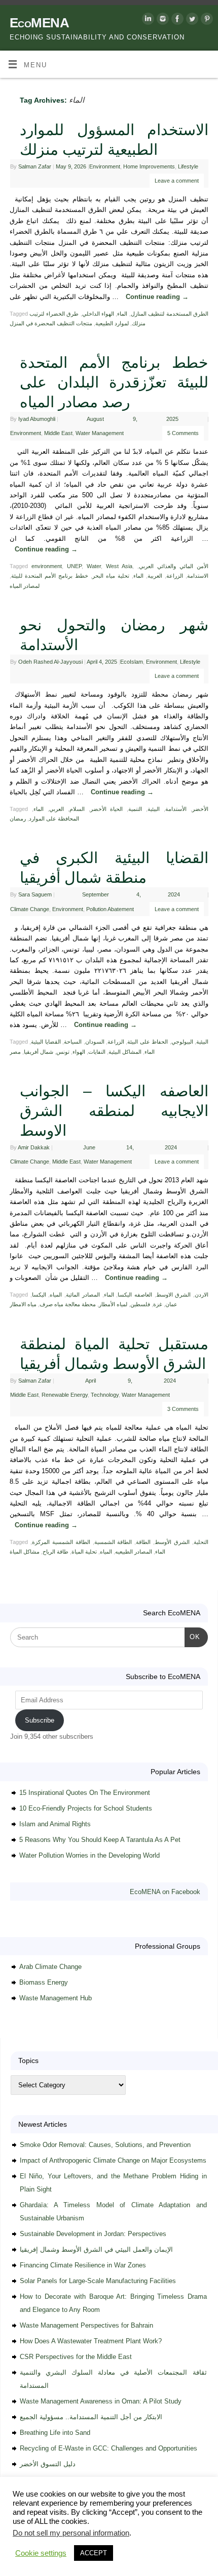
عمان (171, 1304)
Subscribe (40, 1720)
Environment (105, 166)
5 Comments (183, 433)
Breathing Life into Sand (55, 2433)
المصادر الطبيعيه (134, 1552)
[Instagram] (161, 20)
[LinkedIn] (147, 20)
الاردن (202, 1295)
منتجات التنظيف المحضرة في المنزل (51, 323)
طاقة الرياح (56, 1552)
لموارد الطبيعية (112, 323)
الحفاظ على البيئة (148, 1042)
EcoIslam (132, 662)
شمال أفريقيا (39, 1052)
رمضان (18, 819)
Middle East (58, 433)
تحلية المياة (84, 1552)
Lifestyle (188, 166)
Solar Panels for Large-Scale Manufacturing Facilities (98, 2281)
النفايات (97, 1052)
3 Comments (183, 1409)
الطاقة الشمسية (113, 1542)
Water (94, 566)
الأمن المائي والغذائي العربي (174, 566)
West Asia (119, 566)
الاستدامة (198, 576)
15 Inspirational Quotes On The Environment (85, 1793)
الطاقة (143, 1542)
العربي (57, 809)
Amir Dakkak (34, 1147)
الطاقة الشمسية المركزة (61, 1542)
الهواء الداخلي (98, 314)
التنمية (135, 809)
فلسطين (140, 1304)
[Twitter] (191, 20)
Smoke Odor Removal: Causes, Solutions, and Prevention (105, 2145)
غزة (158, 1304)
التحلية (201, 1542)
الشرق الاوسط (174, 1295)
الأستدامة (176, 809)
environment (47, 566)
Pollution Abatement (110, 909)
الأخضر (200, 809)
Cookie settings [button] (41, 2553)
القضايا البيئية (46, 1042)
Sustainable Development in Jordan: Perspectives (93, 2234)
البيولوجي (182, 1042)
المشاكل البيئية (125, 1052)
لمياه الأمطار (113, 1304)
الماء (122, 314)
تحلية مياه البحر (111, 576)
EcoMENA (39, 23)
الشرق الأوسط (172, 1542)
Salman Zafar (35, 166)
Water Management (100, 433)
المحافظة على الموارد (54, 819)
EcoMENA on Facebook (165, 1892)
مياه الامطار (23, 1304)
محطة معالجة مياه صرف (68, 1304)
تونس (63, 1052)
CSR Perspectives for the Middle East (76, 2357)
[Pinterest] (206, 20)
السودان (95, 1042)
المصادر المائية (83, 1295)
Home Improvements (149, 166)
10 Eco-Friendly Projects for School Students (86, 1808)
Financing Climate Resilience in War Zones (83, 2265)
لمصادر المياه (25, 586)
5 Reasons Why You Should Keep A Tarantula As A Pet (100, 1840)
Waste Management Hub (56, 1998)
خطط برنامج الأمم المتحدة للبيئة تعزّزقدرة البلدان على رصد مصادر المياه (114, 382)
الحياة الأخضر (107, 809)
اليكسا (39, 1295)
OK (192, 1637)
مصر (15, 1052)
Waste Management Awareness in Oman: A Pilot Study (101, 2401)
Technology (105, 1395)
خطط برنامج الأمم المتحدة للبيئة (50, 576)
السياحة (73, 1042)
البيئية (154, 809)
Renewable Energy (65, 1395)
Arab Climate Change (50, 1967)
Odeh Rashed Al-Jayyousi (50, 662)
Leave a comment (177, 181)
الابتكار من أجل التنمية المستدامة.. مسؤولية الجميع (91, 2417)
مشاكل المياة (25, 1552)
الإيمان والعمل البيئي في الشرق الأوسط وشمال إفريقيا (96, 2249)
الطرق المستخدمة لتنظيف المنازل (170, 314)
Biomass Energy (44, 1982)
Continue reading (157, 297)
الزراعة (175, 576)
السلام (77, 809)
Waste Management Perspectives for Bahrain (86, 2325)
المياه (56, 1295)
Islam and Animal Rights (55, 1824)
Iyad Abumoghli (37, 419)
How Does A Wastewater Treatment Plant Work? (91, 2341)
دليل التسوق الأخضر (48, 2464)
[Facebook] (176, 20)
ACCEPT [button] (94, 2553)
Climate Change (30, 909)
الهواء (79, 1052)
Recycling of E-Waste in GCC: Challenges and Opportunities (108, 2448)
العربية (155, 576)
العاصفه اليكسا (135, 1295)
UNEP (74, 566)
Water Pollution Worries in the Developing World (89, 1855)
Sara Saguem (35, 894)
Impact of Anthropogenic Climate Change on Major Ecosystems (113, 2160)
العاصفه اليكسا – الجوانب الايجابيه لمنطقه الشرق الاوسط (114, 1111)
